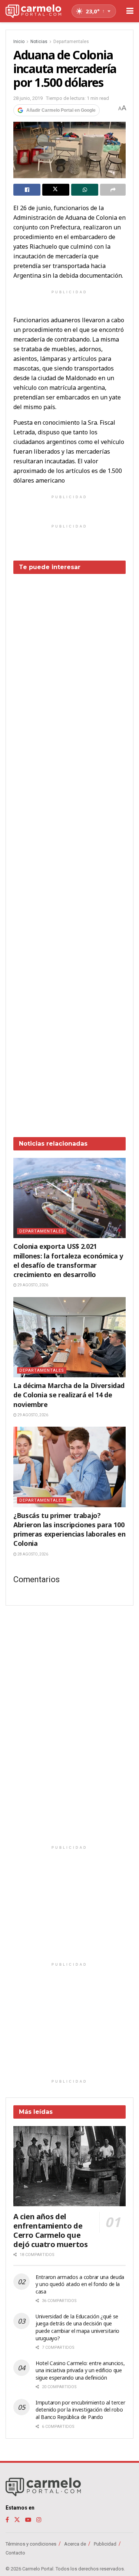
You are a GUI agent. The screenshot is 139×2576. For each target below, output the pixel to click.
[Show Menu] (130, 11)
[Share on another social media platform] (113, 190)
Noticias (39, 42)
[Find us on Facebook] (7, 2520)
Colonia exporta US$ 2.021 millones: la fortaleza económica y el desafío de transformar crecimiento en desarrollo (68, 1260)
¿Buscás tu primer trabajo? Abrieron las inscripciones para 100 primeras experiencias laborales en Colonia (69, 1529)
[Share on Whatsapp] (85, 190)
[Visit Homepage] (33, 11)
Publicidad (105, 2544)
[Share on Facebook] (27, 190)
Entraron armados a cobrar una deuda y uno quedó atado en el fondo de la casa (80, 2284)
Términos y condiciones (31, 2544)
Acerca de (75, 2544)
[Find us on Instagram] (39, 2520)
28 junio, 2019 (28, 98)
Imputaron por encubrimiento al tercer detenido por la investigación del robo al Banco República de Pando (80, 2410)
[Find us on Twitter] (17, 2520)
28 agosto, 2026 (32, 1554)
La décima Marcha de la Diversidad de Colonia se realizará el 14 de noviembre (69, 1395)
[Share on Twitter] (56, 190)
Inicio (19, 42)
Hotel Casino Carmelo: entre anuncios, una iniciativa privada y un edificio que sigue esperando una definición (80, 2370)
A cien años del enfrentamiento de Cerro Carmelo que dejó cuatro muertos (50, 2230)
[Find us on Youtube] (28, 2520)
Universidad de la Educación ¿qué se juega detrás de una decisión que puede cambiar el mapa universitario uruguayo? (77, 2327)
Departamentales (71, 42)
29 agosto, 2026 (32, 1285)
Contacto (15, 2553)
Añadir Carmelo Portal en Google (61, 110)
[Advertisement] (69, 850)
